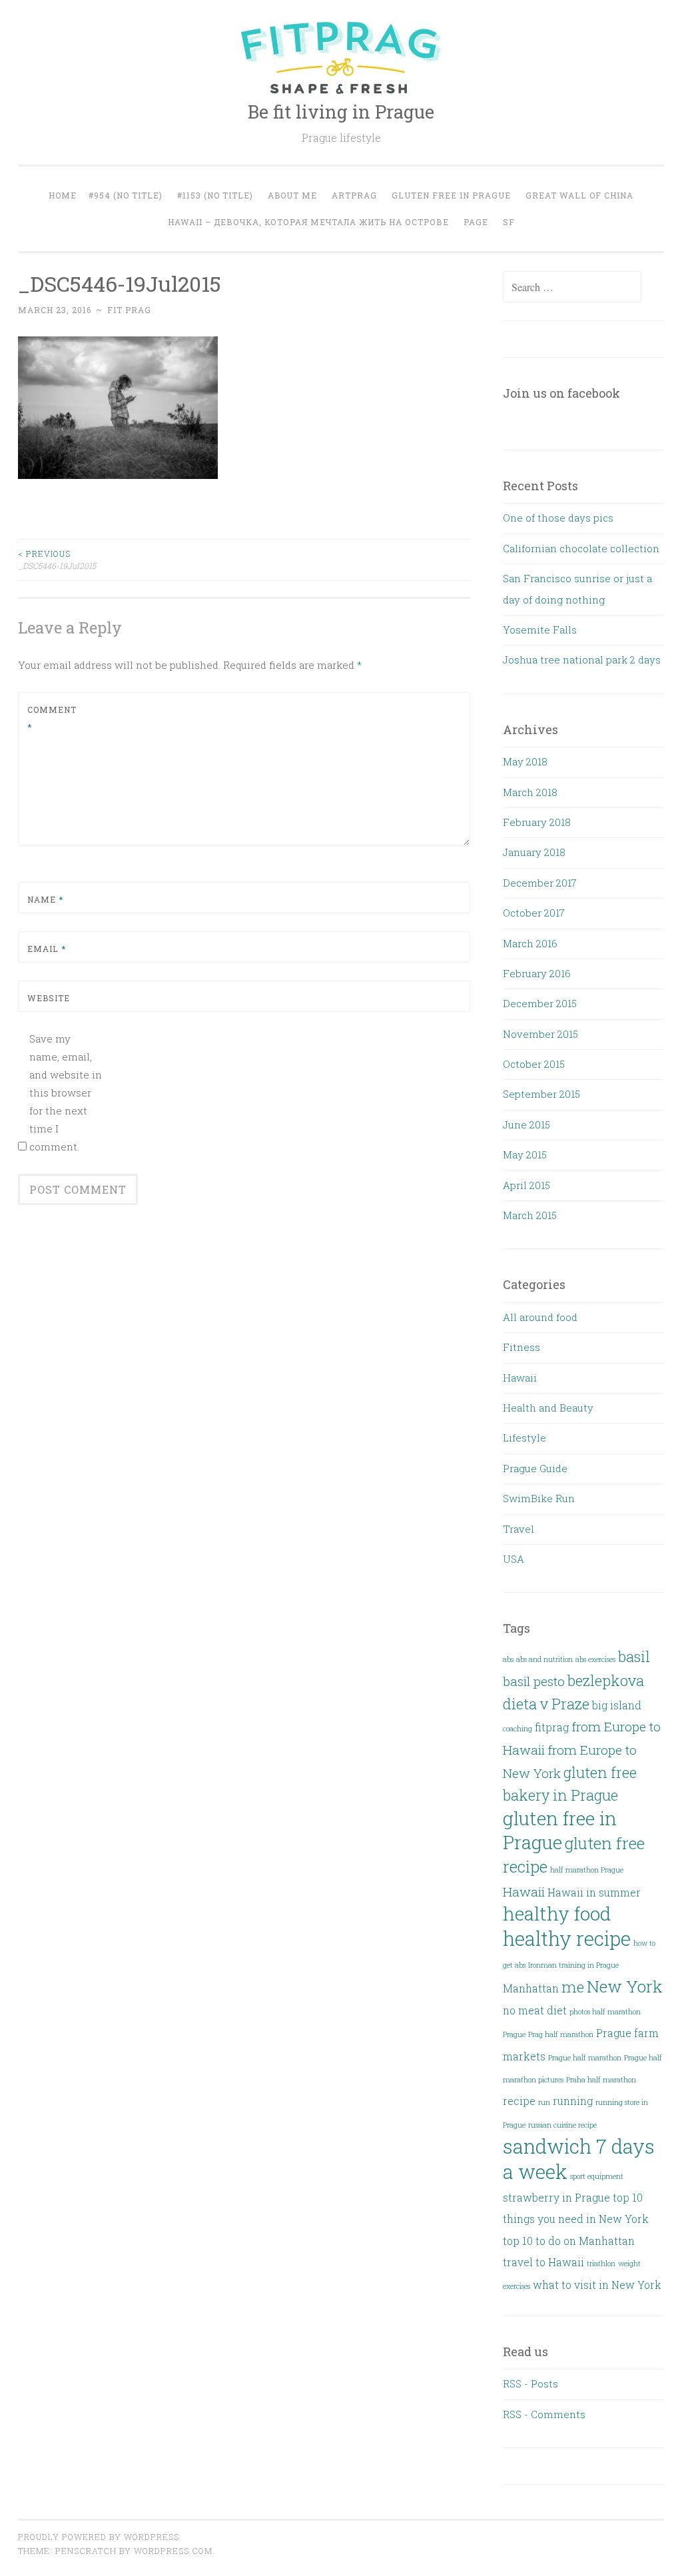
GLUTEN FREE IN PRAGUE (451, 195)
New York (625, 1986)
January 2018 (534, 852)
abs (508, 1659)
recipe (519, 2101)
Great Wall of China (579, 195)
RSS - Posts (530, 2383)
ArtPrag (354, 195)
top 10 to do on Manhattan (569, 2241)
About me (292, 195)
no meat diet (535, 2010)
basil (634, 1656)
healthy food (557, 1914)
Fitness (521, 1347)
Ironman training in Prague (573, 1965)
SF (509, 222)
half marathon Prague (587, 1870)
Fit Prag (129, 310)
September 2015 (541, 1094)
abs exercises (595, 1659)
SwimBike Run (539, 1498)
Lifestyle (524, 1438)
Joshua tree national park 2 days (582, 659)
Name (45, 899)
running (573, 2101)
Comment (52, 718)
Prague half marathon (585, 2058)
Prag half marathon (561, 2034)
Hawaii (520, 1378)
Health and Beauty (548, 1408)
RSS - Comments (544, 2414)
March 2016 (530, 943)
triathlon (601, 2264)
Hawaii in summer (594, 1892)
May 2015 (525, 1154)
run (544, 2102)
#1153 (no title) (215, 195)
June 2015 (526, 1124)
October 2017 (534, 913)
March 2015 (530, 1215)
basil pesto (534, 1681)
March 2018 (530, 792)
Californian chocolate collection (581, 548)
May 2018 (525, 761)
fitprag (552, 1727)
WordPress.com (173, 2551)
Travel (518, 1529)
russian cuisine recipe (562, 2125)
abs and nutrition (544, 1659)
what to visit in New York (597, 2285)
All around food (540, 1317)
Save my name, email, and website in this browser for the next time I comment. (66, 1092)
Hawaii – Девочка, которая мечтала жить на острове (308, 222)
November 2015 (540, 1034)
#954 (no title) (126, 195)
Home (63, 195)
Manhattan (531, 1988)
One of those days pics (558, 518)
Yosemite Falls (540, 630)
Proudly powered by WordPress (99, 2537)
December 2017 (540, 883)
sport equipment (597, 2176)
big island (617, 1705)
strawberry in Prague (556, 2197)
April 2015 (526, 1185)
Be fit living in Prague (341, 112)
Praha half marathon (601, 2080)
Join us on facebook (561, 393)
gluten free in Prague (560, 1830)
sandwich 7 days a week (579, 2158)
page (476, 222)
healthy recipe (567, 1938)
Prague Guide (535, 1468)
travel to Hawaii (543, 2262)
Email (47, 949)
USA (513, 1559)
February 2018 (537, 822)
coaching (517, 1729)
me (573, 1987)
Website (49, 998)
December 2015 (540, 1003)
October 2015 (534, 1064)
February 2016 (537, 973)
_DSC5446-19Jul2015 (57, 560)
